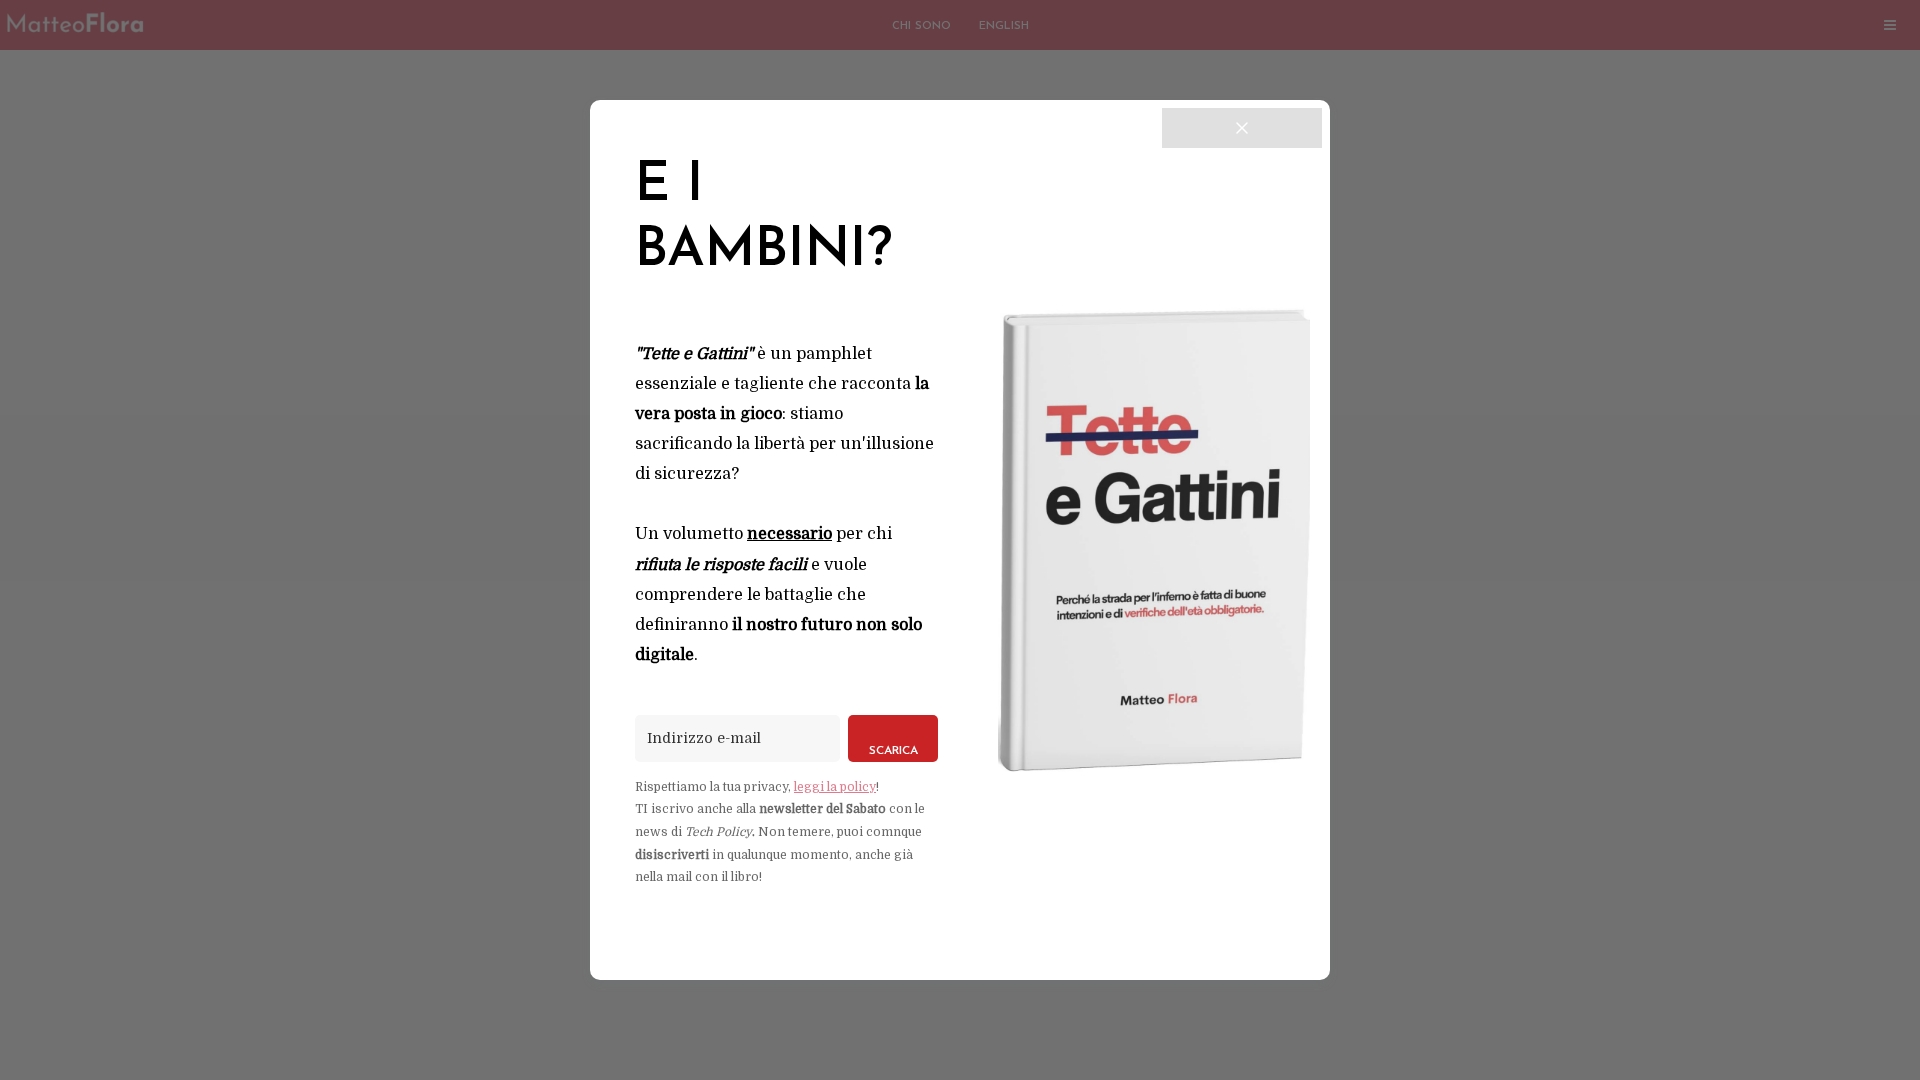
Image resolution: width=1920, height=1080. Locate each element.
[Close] (1242, 128)
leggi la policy (835, 787)
